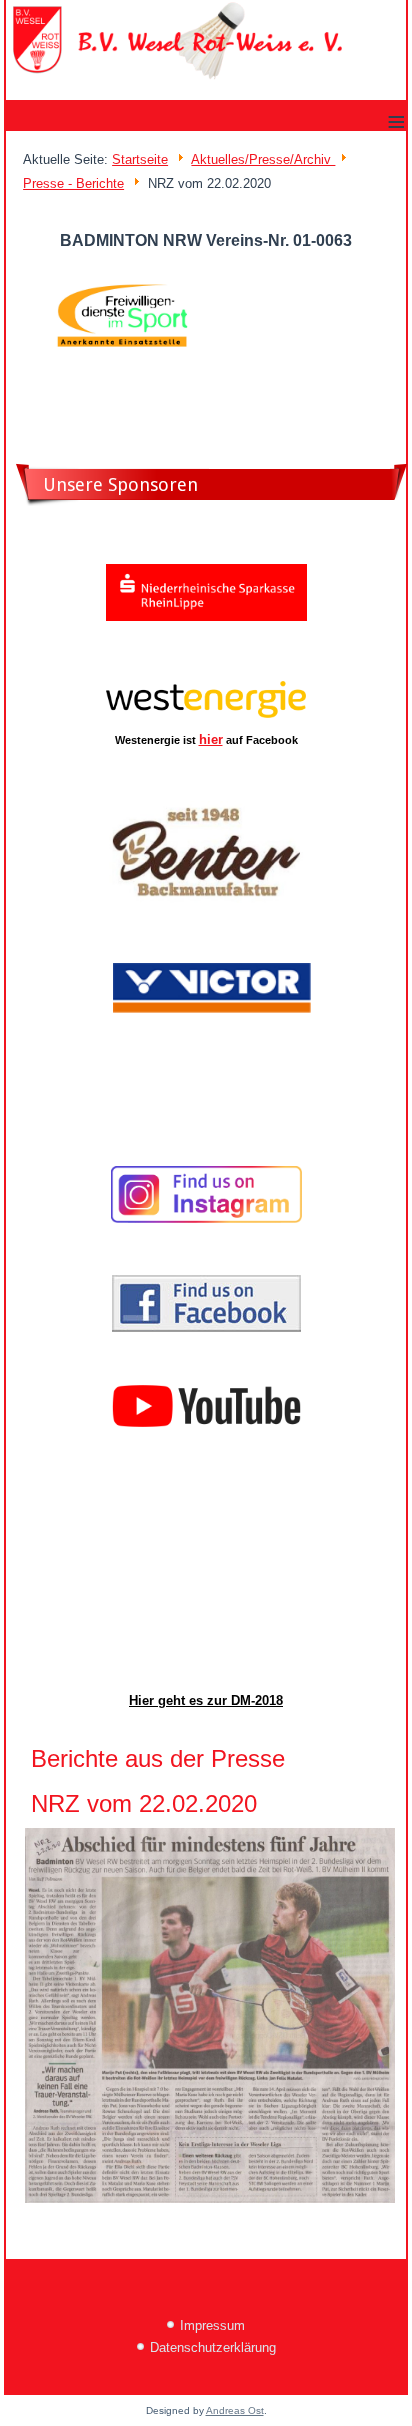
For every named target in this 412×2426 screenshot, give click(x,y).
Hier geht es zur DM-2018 (206, 1700)
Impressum (212, 2325)
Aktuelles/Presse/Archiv (263, 159)
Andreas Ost (235, 2410)
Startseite (140, 159)
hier (211, 739)
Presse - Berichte (73, 183)
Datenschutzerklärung (213, 2347)
